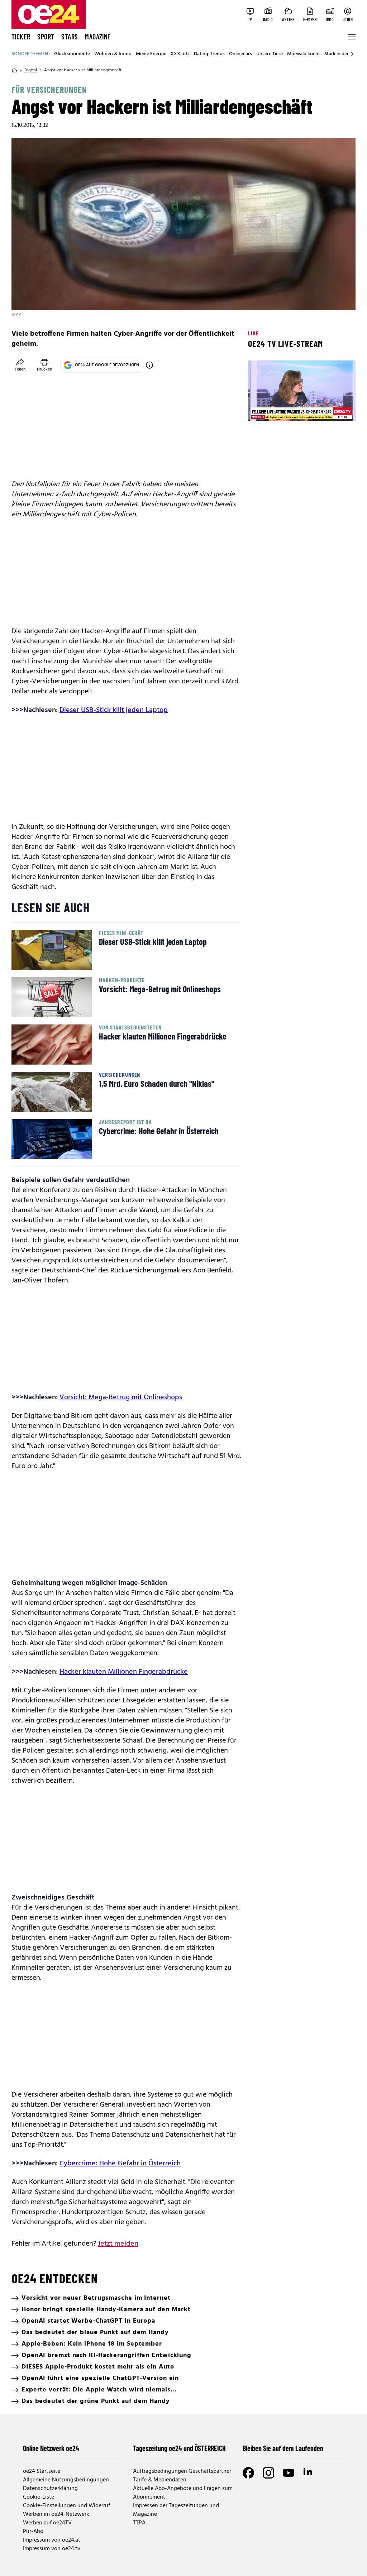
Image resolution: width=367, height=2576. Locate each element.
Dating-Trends (209, 54)
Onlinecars (240, 54)
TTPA (139, 2523)
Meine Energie (151, 54)
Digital (31, 70)
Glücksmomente (72, 54)
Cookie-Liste (39, 2497)
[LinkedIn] (309, 2473)
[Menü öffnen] (351, 37)
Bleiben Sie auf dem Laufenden (283, 2448)
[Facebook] (248, 2473)
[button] (259, 409)
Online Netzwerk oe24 (51, 2448)
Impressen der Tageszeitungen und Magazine (176, 2510)
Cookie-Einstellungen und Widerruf (66, 2506)
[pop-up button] (333, 409)
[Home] (14, 70)
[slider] (283, 409)
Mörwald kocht (304, 54)
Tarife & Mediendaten (160, 2480)
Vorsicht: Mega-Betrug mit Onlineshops (121, 1397)
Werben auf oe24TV (47, 2523)
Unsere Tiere (270, 54)
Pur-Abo (33, 2532)
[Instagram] (268, 2473)
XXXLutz (180, 54)
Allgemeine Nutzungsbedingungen (66, 2480)
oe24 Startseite (42, 2471)
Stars (70, 37)
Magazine (98, 37)
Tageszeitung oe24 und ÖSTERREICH (179, 2448)
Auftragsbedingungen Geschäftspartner (182, 2471)
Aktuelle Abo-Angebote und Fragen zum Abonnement (183, 2493)
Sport (46, 37)
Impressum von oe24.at (52, 2540)
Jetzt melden (118, 2244)
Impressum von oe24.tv (52, 2549)
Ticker (21, 37)
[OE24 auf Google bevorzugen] (149, 365)
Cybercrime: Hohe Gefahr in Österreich (120, 2164)
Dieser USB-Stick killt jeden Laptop (114, 710)
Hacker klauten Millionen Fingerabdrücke (124, 1672)
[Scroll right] (352, 54)
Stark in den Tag (342, 54)
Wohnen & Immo (113, 54)
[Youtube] (289, 2473)
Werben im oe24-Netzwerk (56, 2514)
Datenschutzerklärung (50, 2489)
